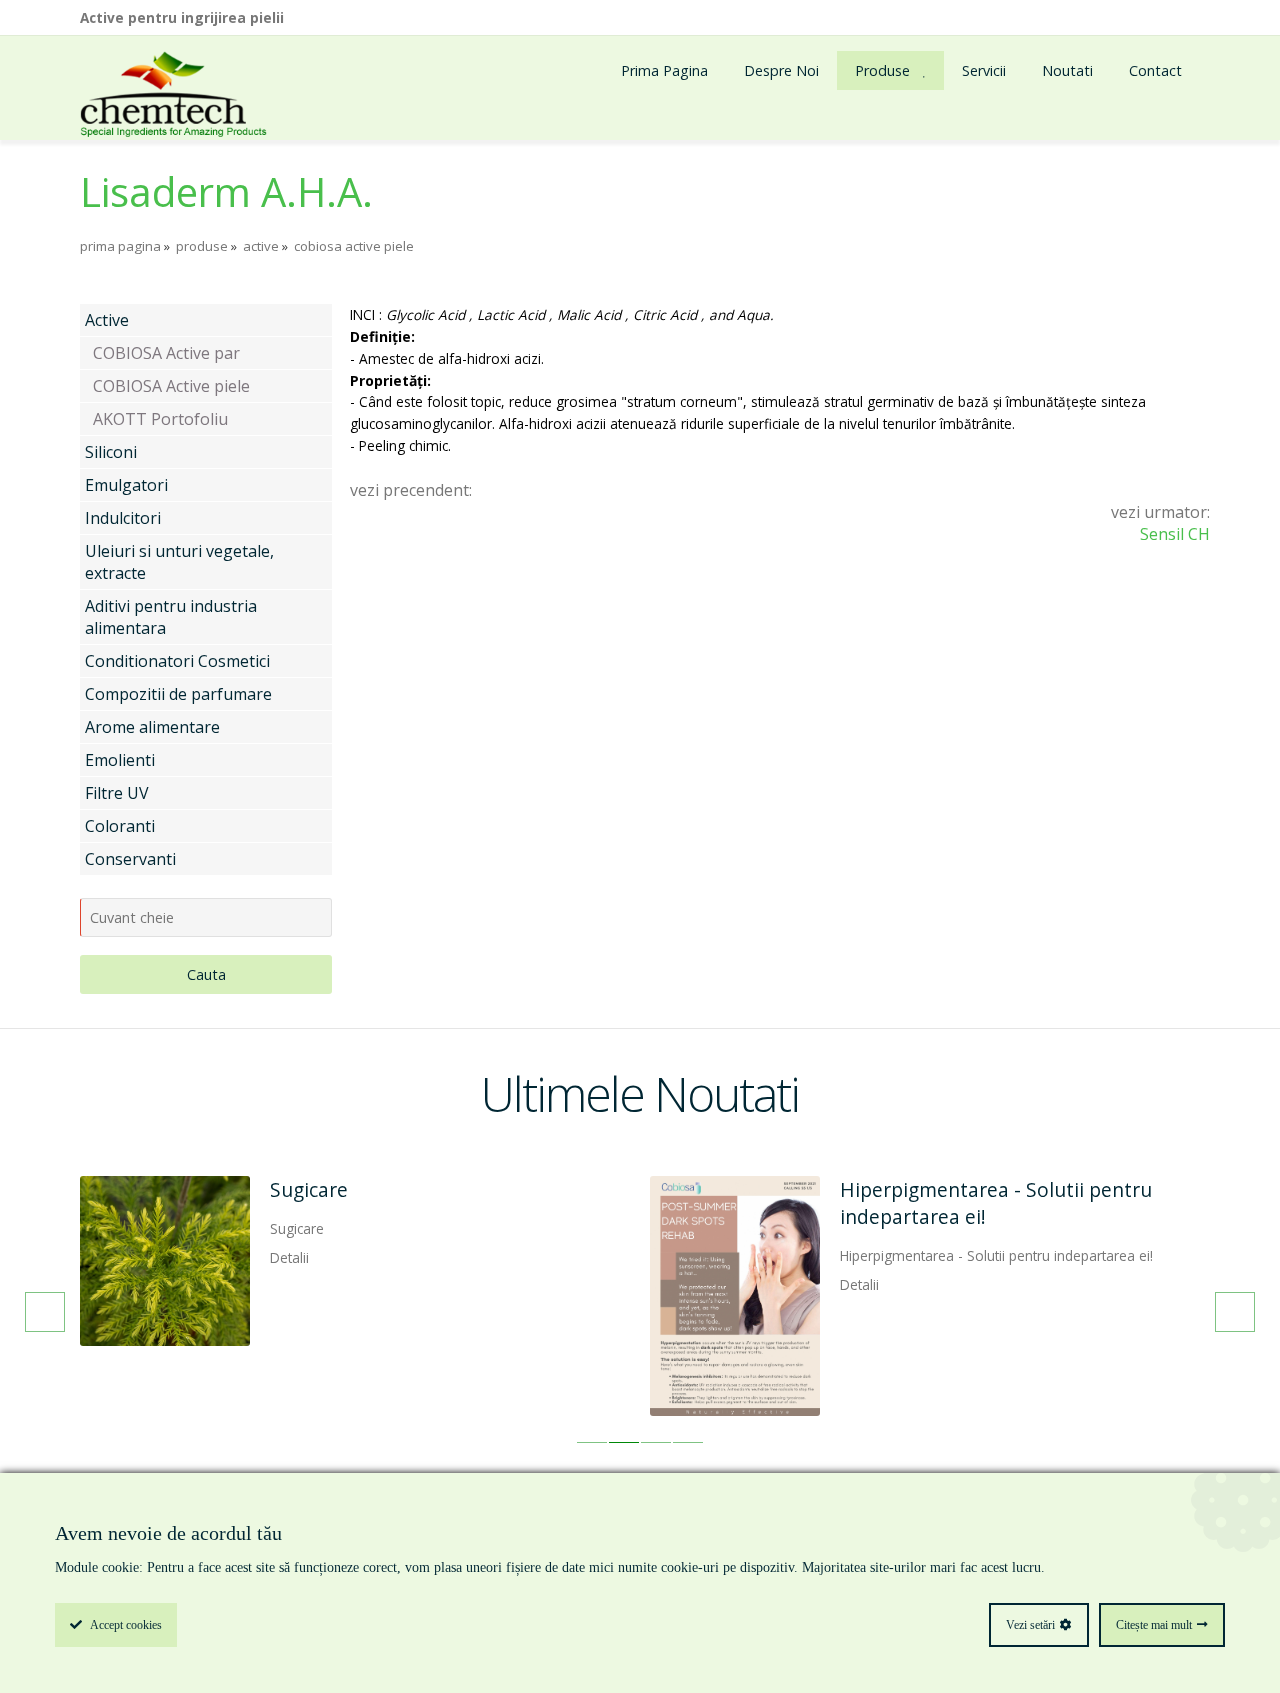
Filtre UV (117, 793)
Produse (882, 70)
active (261, 246)
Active (107, 320)
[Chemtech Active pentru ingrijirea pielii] (173, 95)
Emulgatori (126, 485)
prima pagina (120, 246)
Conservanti (130, 859)
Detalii (289, 1257)
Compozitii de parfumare (178, 694)
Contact (1155, 70)
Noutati (1067, 70)
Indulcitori (123, 518)
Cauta (206, 974)
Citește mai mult (1154, 1625)
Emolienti (120, 760)
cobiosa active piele (354, 246)
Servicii (984, 70)
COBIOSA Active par (166, 353)
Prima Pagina (664, 70)
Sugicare (309, 1189)
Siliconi (111, 452)
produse (202, 246)
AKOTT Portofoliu (160, 419)
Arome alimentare (152, 727)
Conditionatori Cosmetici (177, 661)
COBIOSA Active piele (171, 386)
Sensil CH (1175, 534)
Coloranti (120, 826)
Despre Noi (781, 70)
